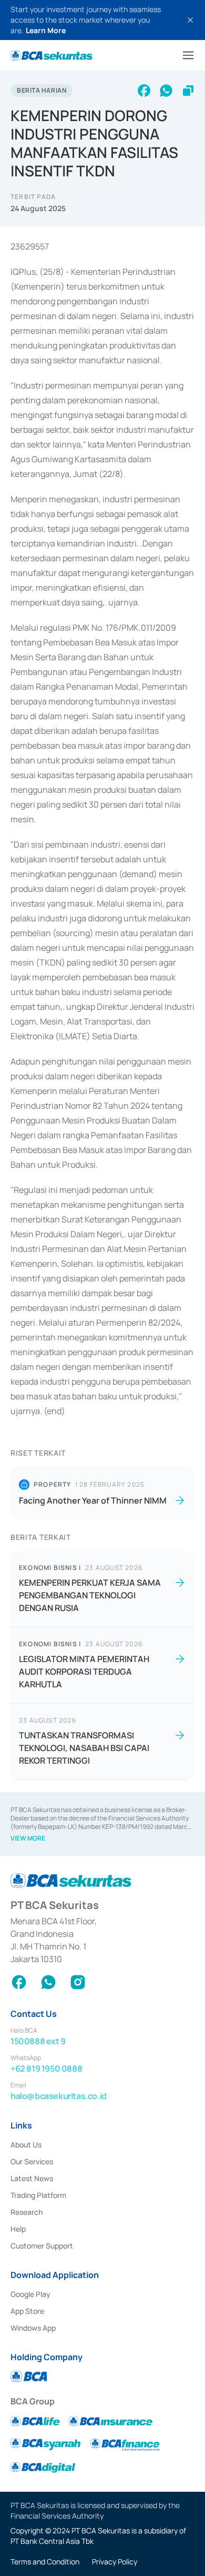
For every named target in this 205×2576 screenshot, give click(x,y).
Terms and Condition (45, 2562)
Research (27, 2212)
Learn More (46, 30)
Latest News (32, 2178)
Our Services (32, 2161)
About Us (26, 2145)
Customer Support (42, 2246)
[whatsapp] (166, 91)
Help (18, 2229)
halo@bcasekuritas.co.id (59, 2096)
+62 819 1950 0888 (46, 2068)
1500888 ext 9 (38, 2041)
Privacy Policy (115, 2562)
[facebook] (144, 91)
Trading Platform (38, 2195)
